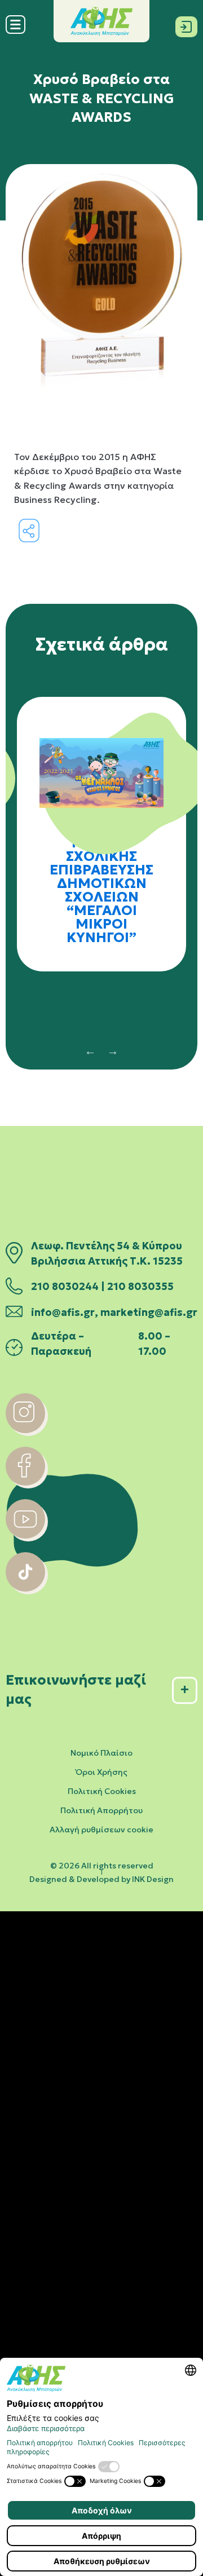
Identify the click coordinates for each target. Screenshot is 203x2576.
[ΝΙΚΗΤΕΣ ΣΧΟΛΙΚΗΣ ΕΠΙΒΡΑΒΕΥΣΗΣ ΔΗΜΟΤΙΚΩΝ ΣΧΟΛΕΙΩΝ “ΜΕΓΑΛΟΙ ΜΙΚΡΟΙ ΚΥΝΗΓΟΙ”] (101, 764)
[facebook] (25, 1482)
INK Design (153, 1879)
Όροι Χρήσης (101, 1772)
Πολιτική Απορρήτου (101, 1810)
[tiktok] (25, 1588)
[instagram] (25, 1430)
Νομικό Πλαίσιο (101, 1753)
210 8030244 (65, 1287)
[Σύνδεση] (186, 25)
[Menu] (16, 31)
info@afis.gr (63, 1313)
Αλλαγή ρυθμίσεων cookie (101, 1830)
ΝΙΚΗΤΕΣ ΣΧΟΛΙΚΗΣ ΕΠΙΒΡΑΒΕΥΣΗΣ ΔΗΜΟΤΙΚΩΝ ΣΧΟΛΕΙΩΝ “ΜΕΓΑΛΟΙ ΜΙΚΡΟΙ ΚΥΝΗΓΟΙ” (101, 890)
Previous (90, 1051)
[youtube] (25, 1535)
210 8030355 (140, 1287)
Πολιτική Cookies (102, 1791)
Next (113, 1051)
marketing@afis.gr (149, 1313)
